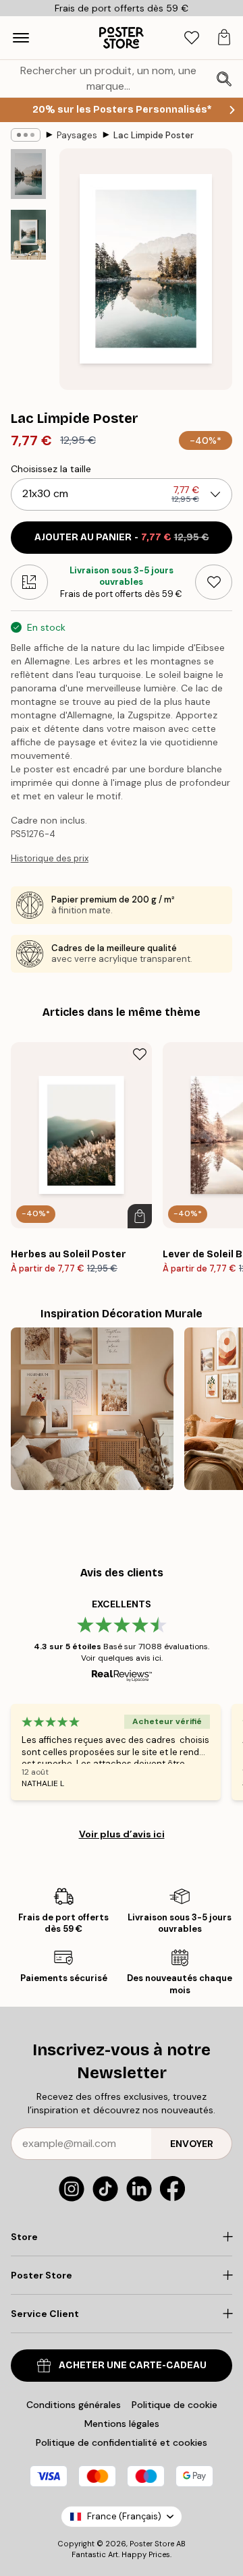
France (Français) (124, 2516)
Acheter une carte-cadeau (133, 2365)
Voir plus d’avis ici (122, 1834)
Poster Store (152, 2544)
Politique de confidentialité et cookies (122, 2442)
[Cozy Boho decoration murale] (92, 1409)
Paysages (77, 135)
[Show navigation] (21, 38)
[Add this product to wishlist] (214, 582)
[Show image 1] (28, 174)
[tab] (192, 38)
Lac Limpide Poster (154, 135)
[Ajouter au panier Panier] (140, 1216)
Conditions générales (74, 2405)
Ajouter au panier (122, 537)
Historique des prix (50, 858)
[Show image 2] (28, 235)
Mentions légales (122, 2424)
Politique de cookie (174, 2405)
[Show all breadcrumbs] (26, 135)
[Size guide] (29, 582)
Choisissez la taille (51, 469)
